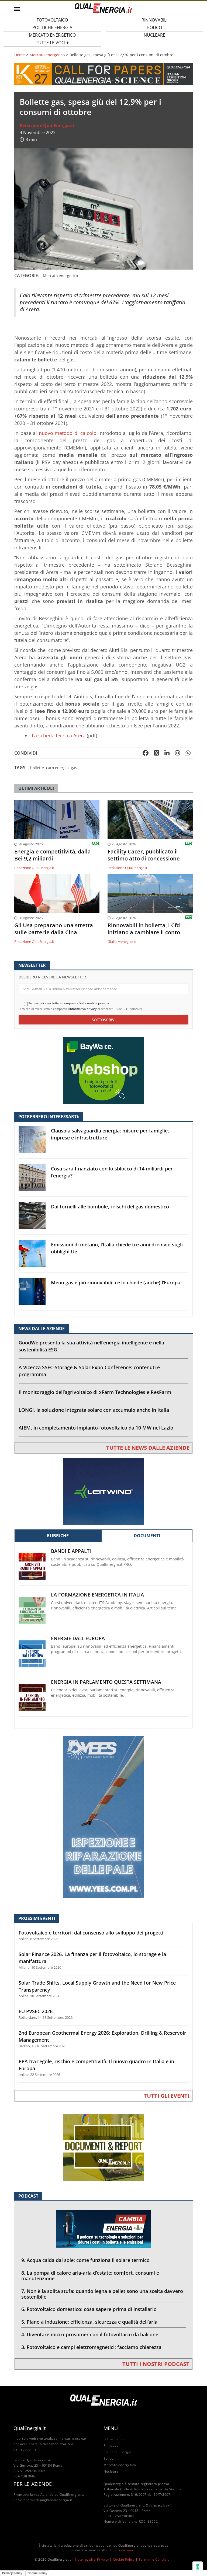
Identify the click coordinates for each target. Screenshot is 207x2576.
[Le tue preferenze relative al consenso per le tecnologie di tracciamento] (198, 2567)
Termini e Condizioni (156, 2559)
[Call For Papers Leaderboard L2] (103, 74)
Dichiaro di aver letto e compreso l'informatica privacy (68, 1003)
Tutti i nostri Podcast (156, 2364)
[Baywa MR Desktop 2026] (103, 1070)
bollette (37, 768)
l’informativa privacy (82, 1009)
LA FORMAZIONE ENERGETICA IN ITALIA (97, 1595)
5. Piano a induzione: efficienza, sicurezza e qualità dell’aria (89, 2322)
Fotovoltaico (113, 2439)
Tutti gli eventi (167, 2096)
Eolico (108, 2458)
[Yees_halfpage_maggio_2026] (103, 1817)
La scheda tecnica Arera (59, 735)
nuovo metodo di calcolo (68, 433)
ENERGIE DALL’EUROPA (78, 1638)
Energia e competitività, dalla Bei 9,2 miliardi (53, 855)
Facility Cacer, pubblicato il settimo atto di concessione (144, 855)
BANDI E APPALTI (71, 1551)
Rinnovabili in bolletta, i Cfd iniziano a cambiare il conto (144, 929)
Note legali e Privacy (92, 2559)
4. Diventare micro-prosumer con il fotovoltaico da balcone (90, 2334)
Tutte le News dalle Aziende (148, 1448)
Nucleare (154, 35)
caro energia (57, 768)
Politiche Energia (117, 2452)
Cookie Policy (124, 2559)
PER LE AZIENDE (33, 2484)
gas (74, 768)
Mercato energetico (47, 55)
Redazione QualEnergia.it (47, 126)
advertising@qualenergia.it (50, 2500)
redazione (126, 2550)
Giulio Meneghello (122, 942)
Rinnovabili (113, 2446)
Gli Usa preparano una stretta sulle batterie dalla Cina (54, 929)
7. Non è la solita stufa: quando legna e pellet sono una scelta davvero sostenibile (102, 2294)
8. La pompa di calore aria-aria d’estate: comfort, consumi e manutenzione (90, 2276)
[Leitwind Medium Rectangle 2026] (103, 1491)
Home (20, 55)
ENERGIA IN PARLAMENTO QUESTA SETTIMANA (106, 1682)
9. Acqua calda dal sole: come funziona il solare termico (85, 2260)
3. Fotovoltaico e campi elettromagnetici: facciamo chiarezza (91, 2347)
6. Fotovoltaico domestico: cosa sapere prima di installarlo (89, 2309)
